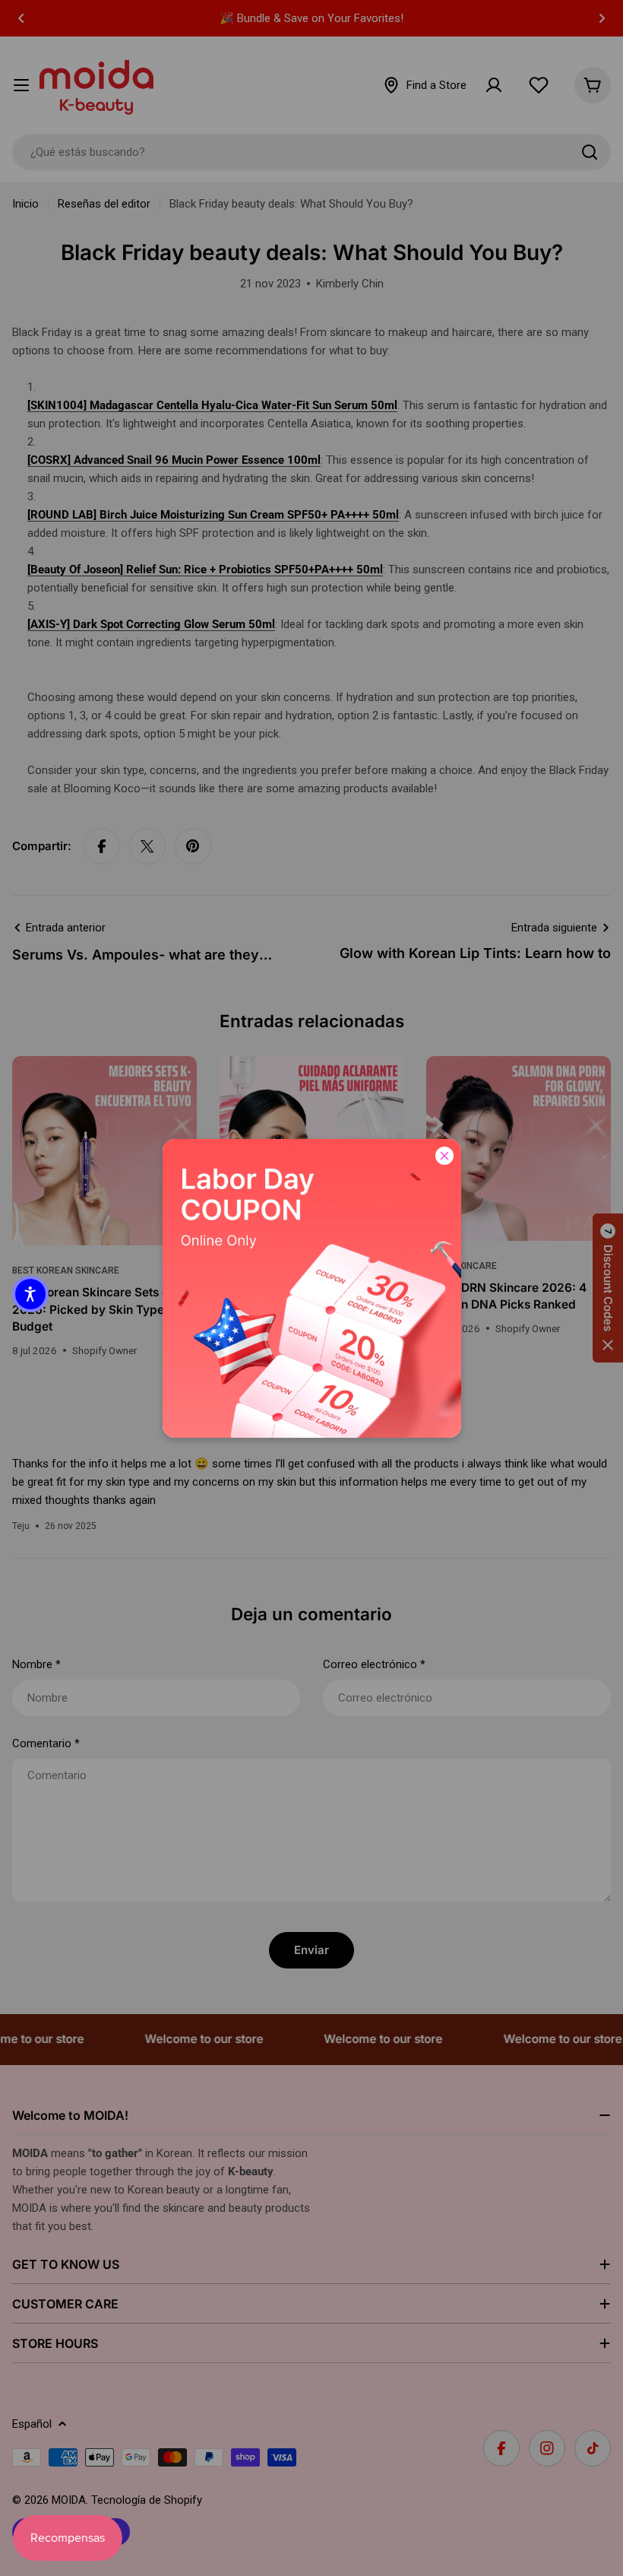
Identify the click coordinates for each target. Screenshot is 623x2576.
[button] (30, 1294)
